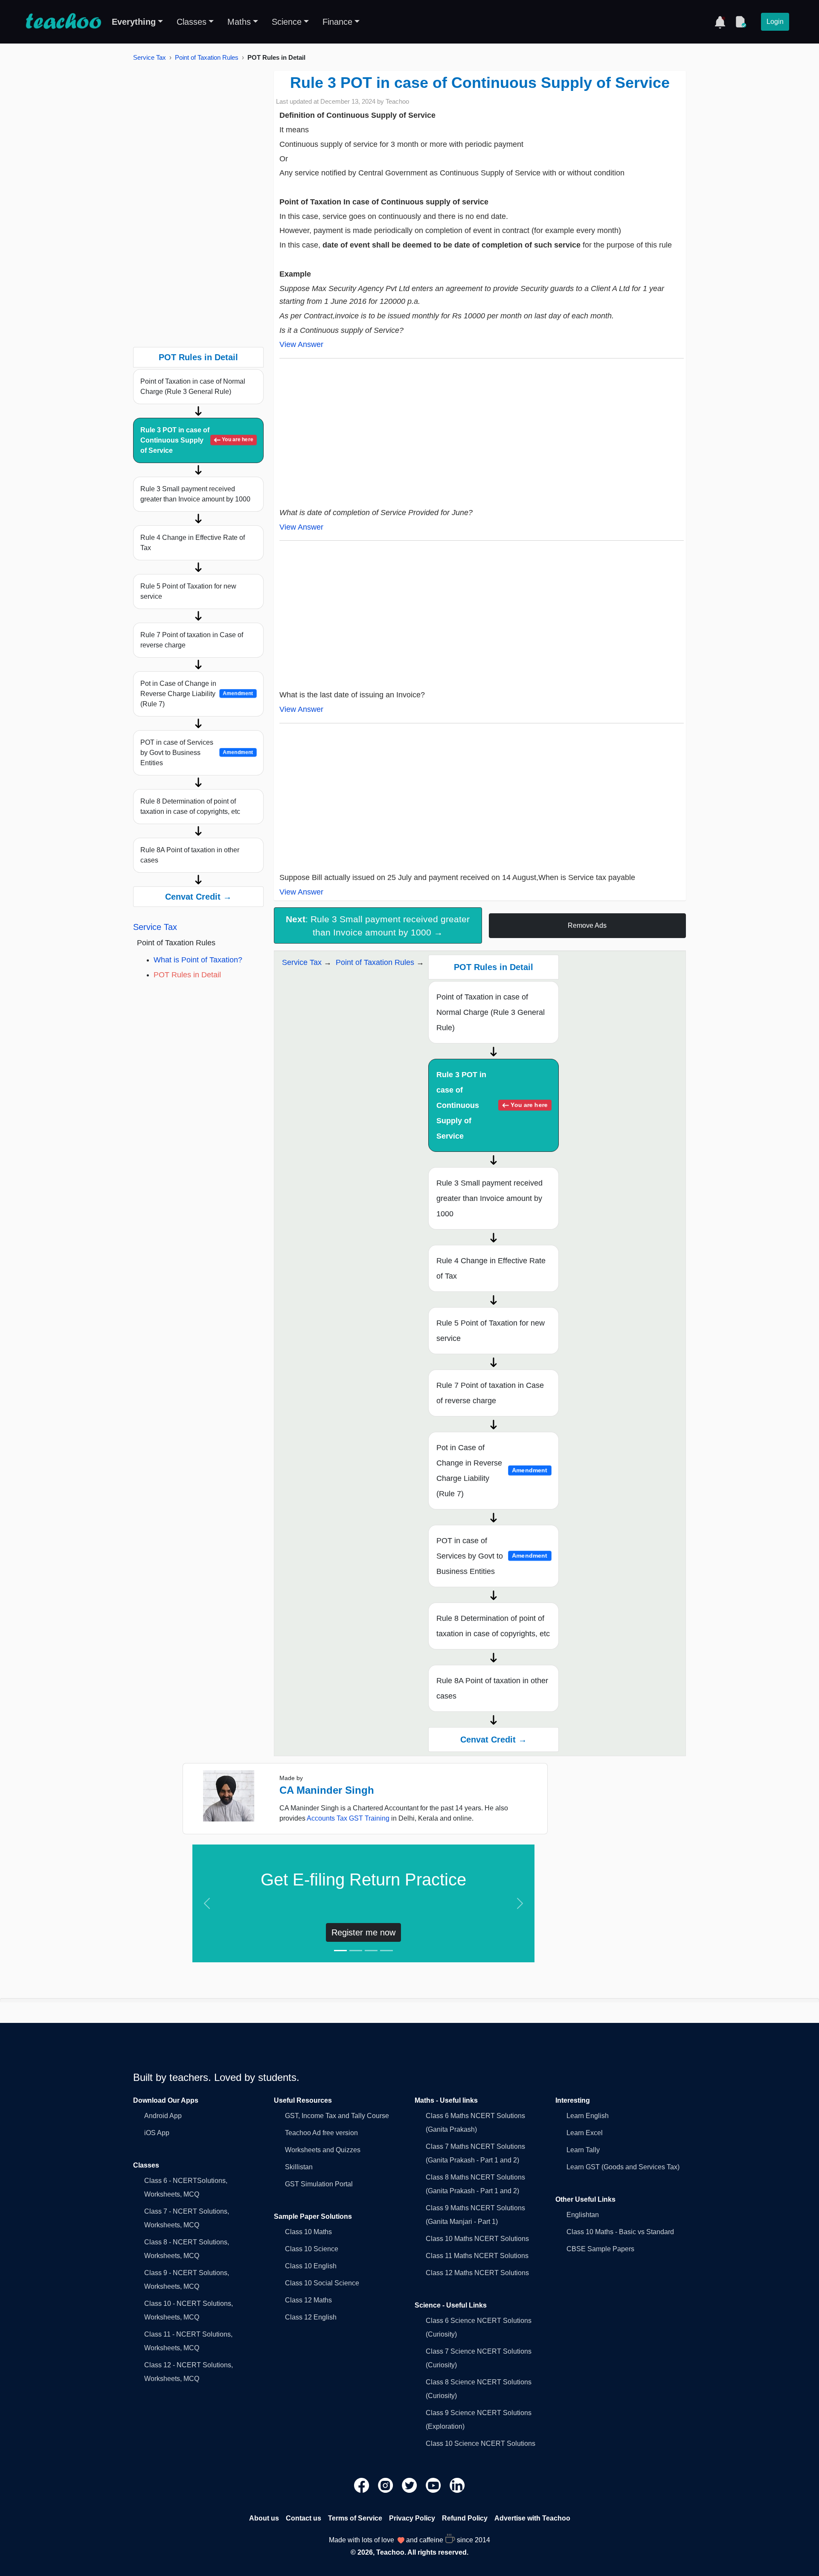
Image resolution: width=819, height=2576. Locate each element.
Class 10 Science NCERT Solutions (481, 2443)
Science (287, 22)
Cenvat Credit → (198, 897)
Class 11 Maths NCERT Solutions (477, 2256)
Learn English (588, 2116)
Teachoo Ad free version (321, 2133)
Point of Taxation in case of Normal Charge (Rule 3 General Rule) (193, 386)
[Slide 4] (386, 1951)
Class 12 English (311, 2317)
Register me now (363, 1932)
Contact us (303, 2518)
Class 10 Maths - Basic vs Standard (620, 2232)
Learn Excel (585, 2133)
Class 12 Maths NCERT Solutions (477, 2273)
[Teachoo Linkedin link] (457, 2484)
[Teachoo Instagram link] (386, 2484)
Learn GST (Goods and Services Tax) (623, 2167)
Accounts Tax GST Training (348, 1818)
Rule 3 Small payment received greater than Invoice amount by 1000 (195, 494)
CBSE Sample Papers (600, 2249)
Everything (134, 22)
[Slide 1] (340, 1951)
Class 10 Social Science (322, 2283)
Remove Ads (587, 925)
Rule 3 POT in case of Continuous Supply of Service (197, 440)
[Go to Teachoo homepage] (63, 22)
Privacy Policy (412, 2518)
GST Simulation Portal (319, 2184)
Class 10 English (311, 2266)
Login (775, 22)
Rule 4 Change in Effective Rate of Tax (193, 543)
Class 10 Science (312, 2249)
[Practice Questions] (741, 22)
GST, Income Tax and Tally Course (337, 2116)
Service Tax (150, 57)
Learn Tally (583, 2150)
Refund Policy (465, 2518)
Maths (239, 22)
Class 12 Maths (308, 2300)
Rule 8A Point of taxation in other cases (190, 855)
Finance (337, 22)
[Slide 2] (356, 1951)
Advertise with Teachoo (532, 2518)
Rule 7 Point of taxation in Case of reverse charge (192, 640)
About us (264, 2518)
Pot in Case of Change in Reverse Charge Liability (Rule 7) (197, 694)
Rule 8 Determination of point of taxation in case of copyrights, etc (190, 806)
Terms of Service (355, 2518)
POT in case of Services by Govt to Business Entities (197, 753)
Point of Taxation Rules (207, 57)
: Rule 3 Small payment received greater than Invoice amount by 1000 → (378, 926)
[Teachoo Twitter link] (410, 2484)
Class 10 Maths (308, 2232)
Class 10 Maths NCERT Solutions (477, 2239)
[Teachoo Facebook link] (363, 2484)
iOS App (157, 2133)
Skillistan (299, 2167)
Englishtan (583, 2215)
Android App (163, 2116)
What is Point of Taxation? (198, 960)
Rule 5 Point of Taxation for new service (188, 591)
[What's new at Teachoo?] (720, 22)
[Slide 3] (371, 1951)
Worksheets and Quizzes (323, 2150)
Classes (192, 22)
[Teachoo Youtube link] (434, 2484)
